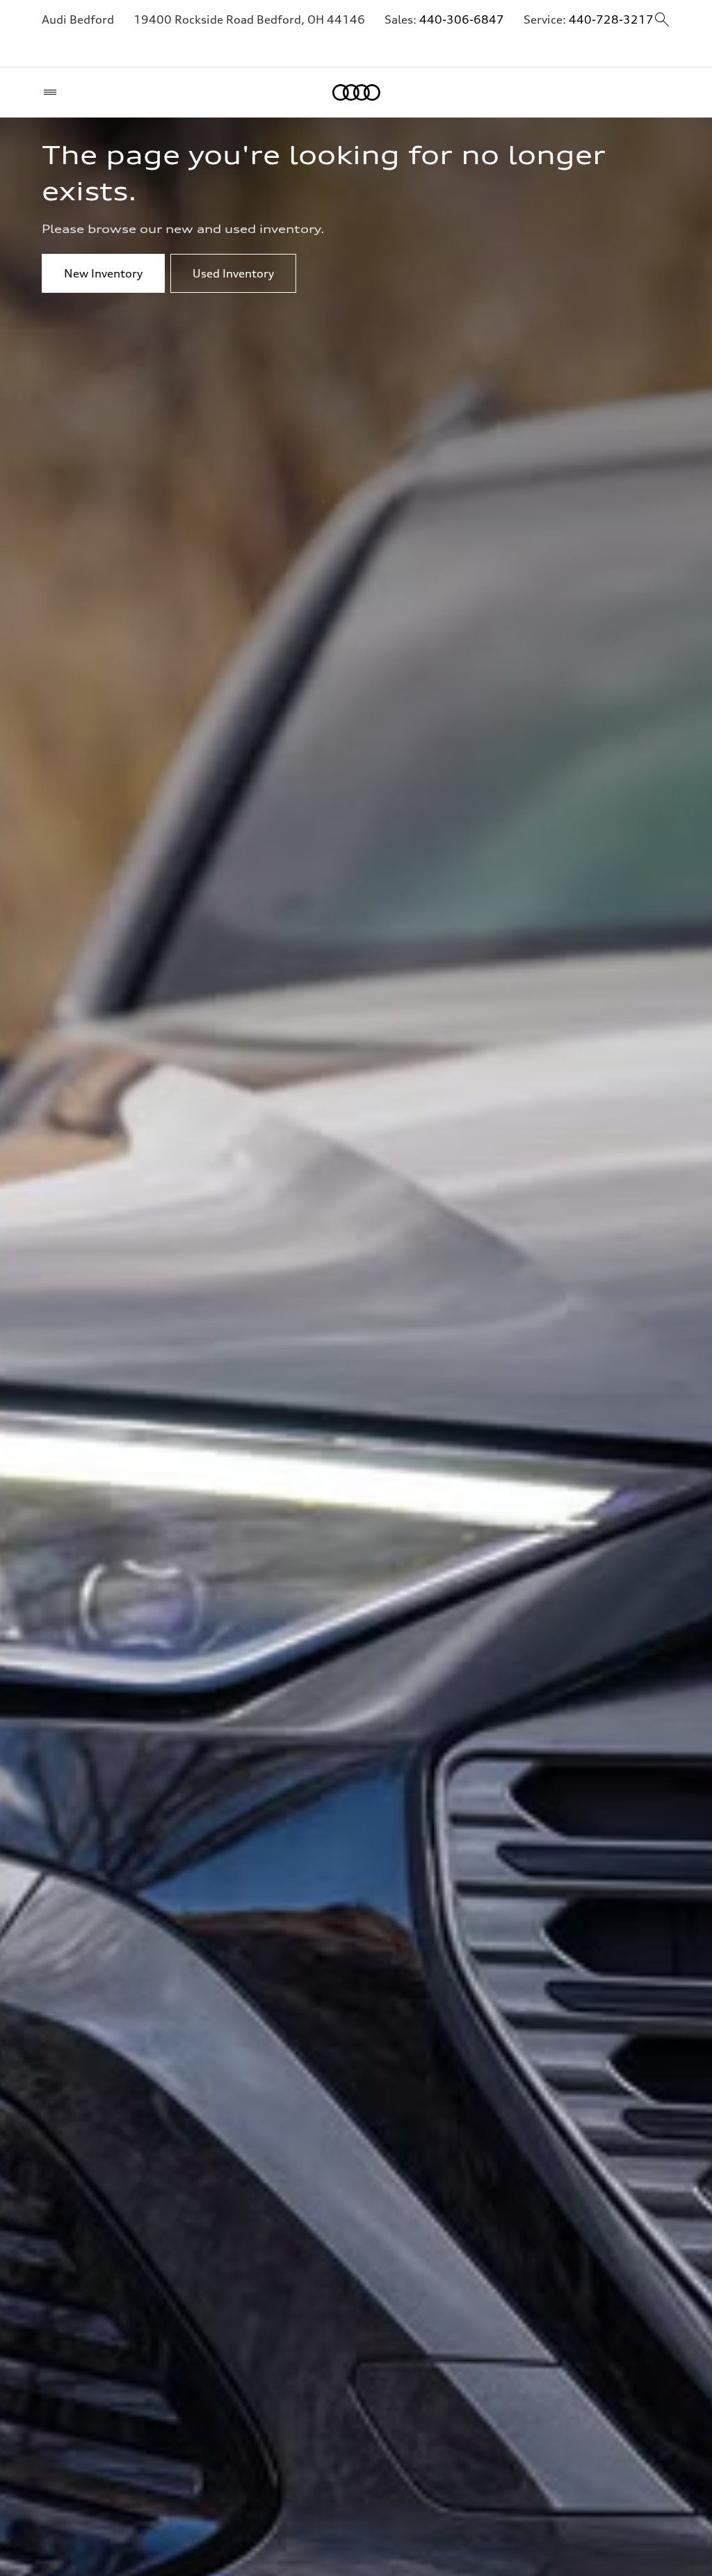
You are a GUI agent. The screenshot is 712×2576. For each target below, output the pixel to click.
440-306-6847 (462, 19)
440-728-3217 (611, 19)
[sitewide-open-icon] (662, 21)
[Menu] (53, 92)
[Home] (356, 92)
